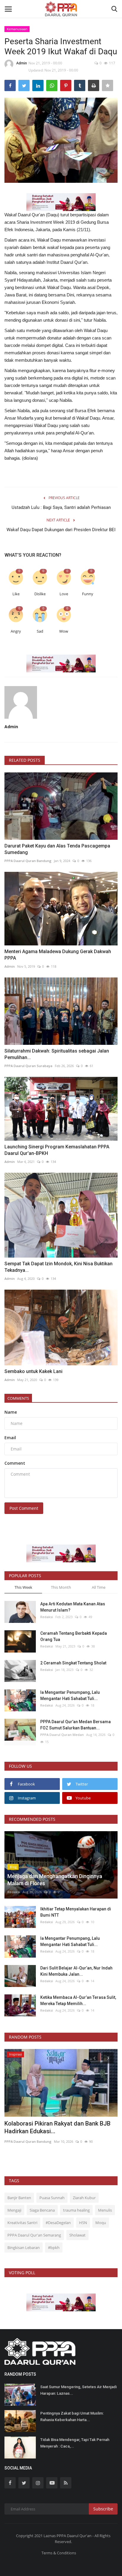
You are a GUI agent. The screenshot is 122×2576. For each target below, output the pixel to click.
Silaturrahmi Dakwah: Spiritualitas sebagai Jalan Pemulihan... (57, 1054)
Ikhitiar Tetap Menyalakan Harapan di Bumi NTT (76, 1912)
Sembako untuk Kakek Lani (33, 1371)
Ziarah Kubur (84, 2198)
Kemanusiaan (17, 29)
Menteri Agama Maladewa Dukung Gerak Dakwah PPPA (58, 955)
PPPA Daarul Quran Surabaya (28, 1066)
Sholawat (77, 2235)
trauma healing (76, 2210)
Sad (40, 631)
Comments (18, 1398)
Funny (88, 594)
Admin (22, 63)
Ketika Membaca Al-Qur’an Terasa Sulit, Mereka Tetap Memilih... (78, 2000)
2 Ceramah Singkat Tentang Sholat (73, 1663)
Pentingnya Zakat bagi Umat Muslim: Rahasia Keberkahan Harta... (72, 2417)
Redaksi (47, 1617)
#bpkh (54, 2248)
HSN (83, 2223)
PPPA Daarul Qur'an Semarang (34, 2235)
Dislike (40, 594)
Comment (15, 1463)
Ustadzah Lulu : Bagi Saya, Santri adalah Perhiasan (61, 507)
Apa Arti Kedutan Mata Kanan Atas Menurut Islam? (73, 1607)
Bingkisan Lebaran (24, 2248)
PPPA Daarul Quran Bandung (28, 861)
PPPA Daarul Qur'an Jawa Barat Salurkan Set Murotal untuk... (58, 2127)
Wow (64, 631)
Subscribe (103, 2509)
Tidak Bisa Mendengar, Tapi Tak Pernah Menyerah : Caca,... (75, 2443)
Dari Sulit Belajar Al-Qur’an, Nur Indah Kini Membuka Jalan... (76, 1971)
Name (11, 1412)
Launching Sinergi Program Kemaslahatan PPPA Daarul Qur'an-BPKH (57, 1150)
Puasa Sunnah (52, 2198)
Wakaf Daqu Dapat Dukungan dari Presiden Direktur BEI (61, 530)
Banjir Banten (19, 2198)
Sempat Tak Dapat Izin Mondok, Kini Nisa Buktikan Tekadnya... (58, 1267)
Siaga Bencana (42, 2210)
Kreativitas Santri (22, 2223)
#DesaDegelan (58, 2223)
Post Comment (24, 1508)
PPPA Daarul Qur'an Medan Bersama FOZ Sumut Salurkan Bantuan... (76, 1725)
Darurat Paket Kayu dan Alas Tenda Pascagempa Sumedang (57, 849)
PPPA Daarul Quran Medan (62, 1735)
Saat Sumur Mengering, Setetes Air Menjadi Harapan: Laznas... (78, 2390)
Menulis (105, 2210)
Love (64, 594)
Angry (16, 631)
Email (10, 1438)
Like (16, 594)
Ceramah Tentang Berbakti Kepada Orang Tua (74, 1636)
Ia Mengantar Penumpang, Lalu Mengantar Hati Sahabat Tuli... (70, 1695)
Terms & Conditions (59, 2553)
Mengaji (14, 2210)
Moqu (101, 2223)
